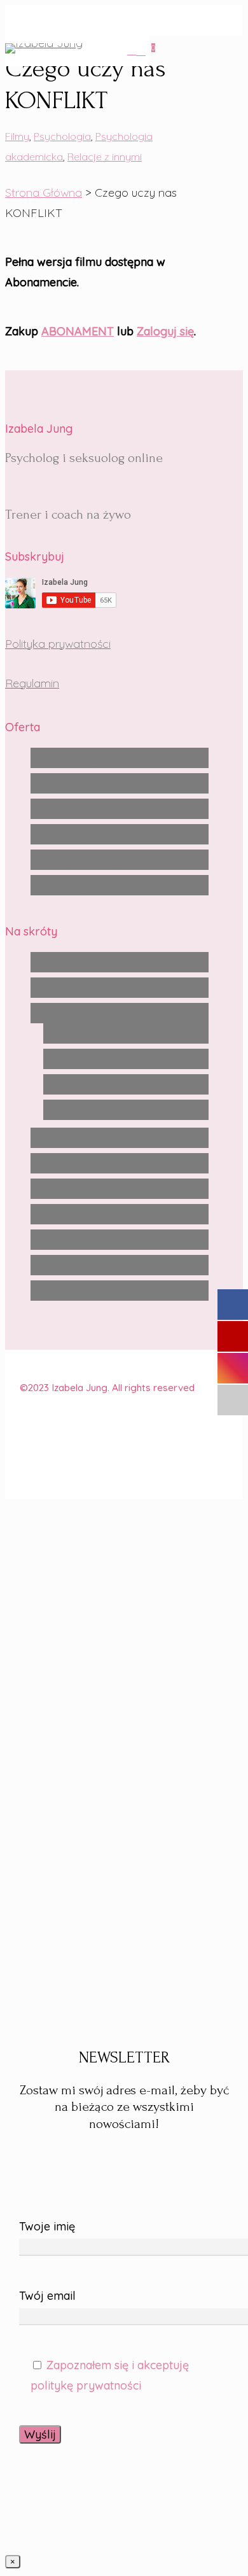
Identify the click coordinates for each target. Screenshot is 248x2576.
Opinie (47, 1188)
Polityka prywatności (58, 644)
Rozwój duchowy (75, 859)
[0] (143, 51)
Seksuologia (62, 885)
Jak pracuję (62, 987)
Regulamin (32, 683)
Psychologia (62, 136)
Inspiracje (56, 1265)
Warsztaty (57, 1163)
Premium (54, 808)
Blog (43, 1214)
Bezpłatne (57, 783)
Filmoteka (57, 1013)
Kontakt (51, 1239)
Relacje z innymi (105, 157)
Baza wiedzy (63, 1290)
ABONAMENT (78, 331)
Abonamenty (64, 758)
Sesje (44, 1137)
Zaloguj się (165, 331)
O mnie (49, 962)
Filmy (17, 136)
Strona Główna (44, 192)
